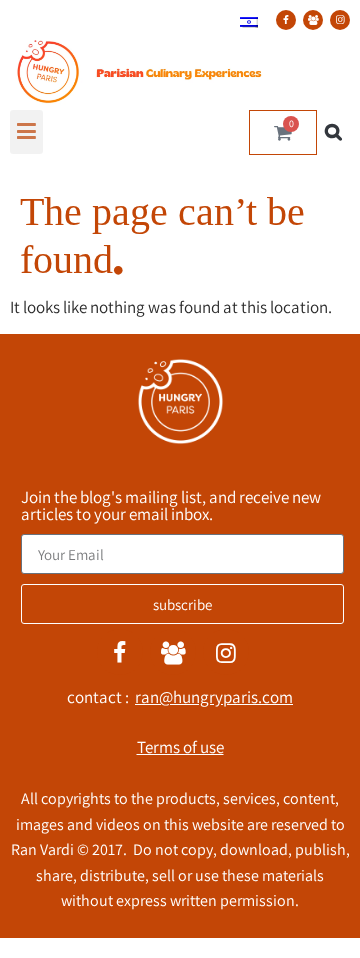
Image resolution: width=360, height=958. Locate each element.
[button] (26, 132)
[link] (249, 21)
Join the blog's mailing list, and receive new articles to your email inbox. (171, 507)
